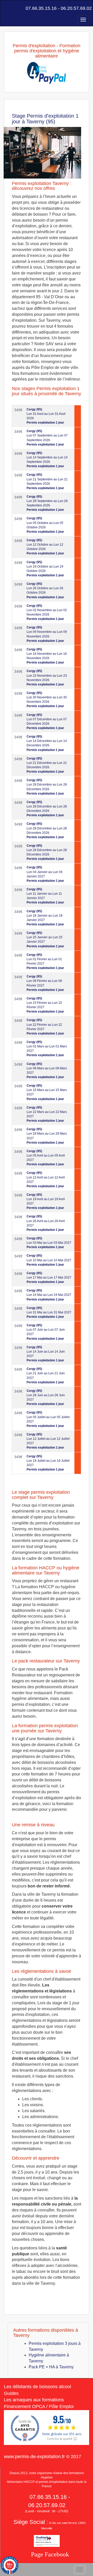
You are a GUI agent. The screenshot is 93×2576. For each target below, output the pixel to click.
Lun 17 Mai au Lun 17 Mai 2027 (49, 1278)
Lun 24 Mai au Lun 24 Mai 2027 (49, 1295)
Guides (11, 2393)
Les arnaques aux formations (34, 2400)
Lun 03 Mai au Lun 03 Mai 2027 (49, 1243)
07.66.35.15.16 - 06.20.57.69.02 (58, 8)
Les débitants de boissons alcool (37, 2387)
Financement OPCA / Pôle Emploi (39, 2407)
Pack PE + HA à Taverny (51, 2367)
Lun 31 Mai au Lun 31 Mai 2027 (49, 1312)
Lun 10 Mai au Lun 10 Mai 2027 (49, 1260)
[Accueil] (7, 8)
